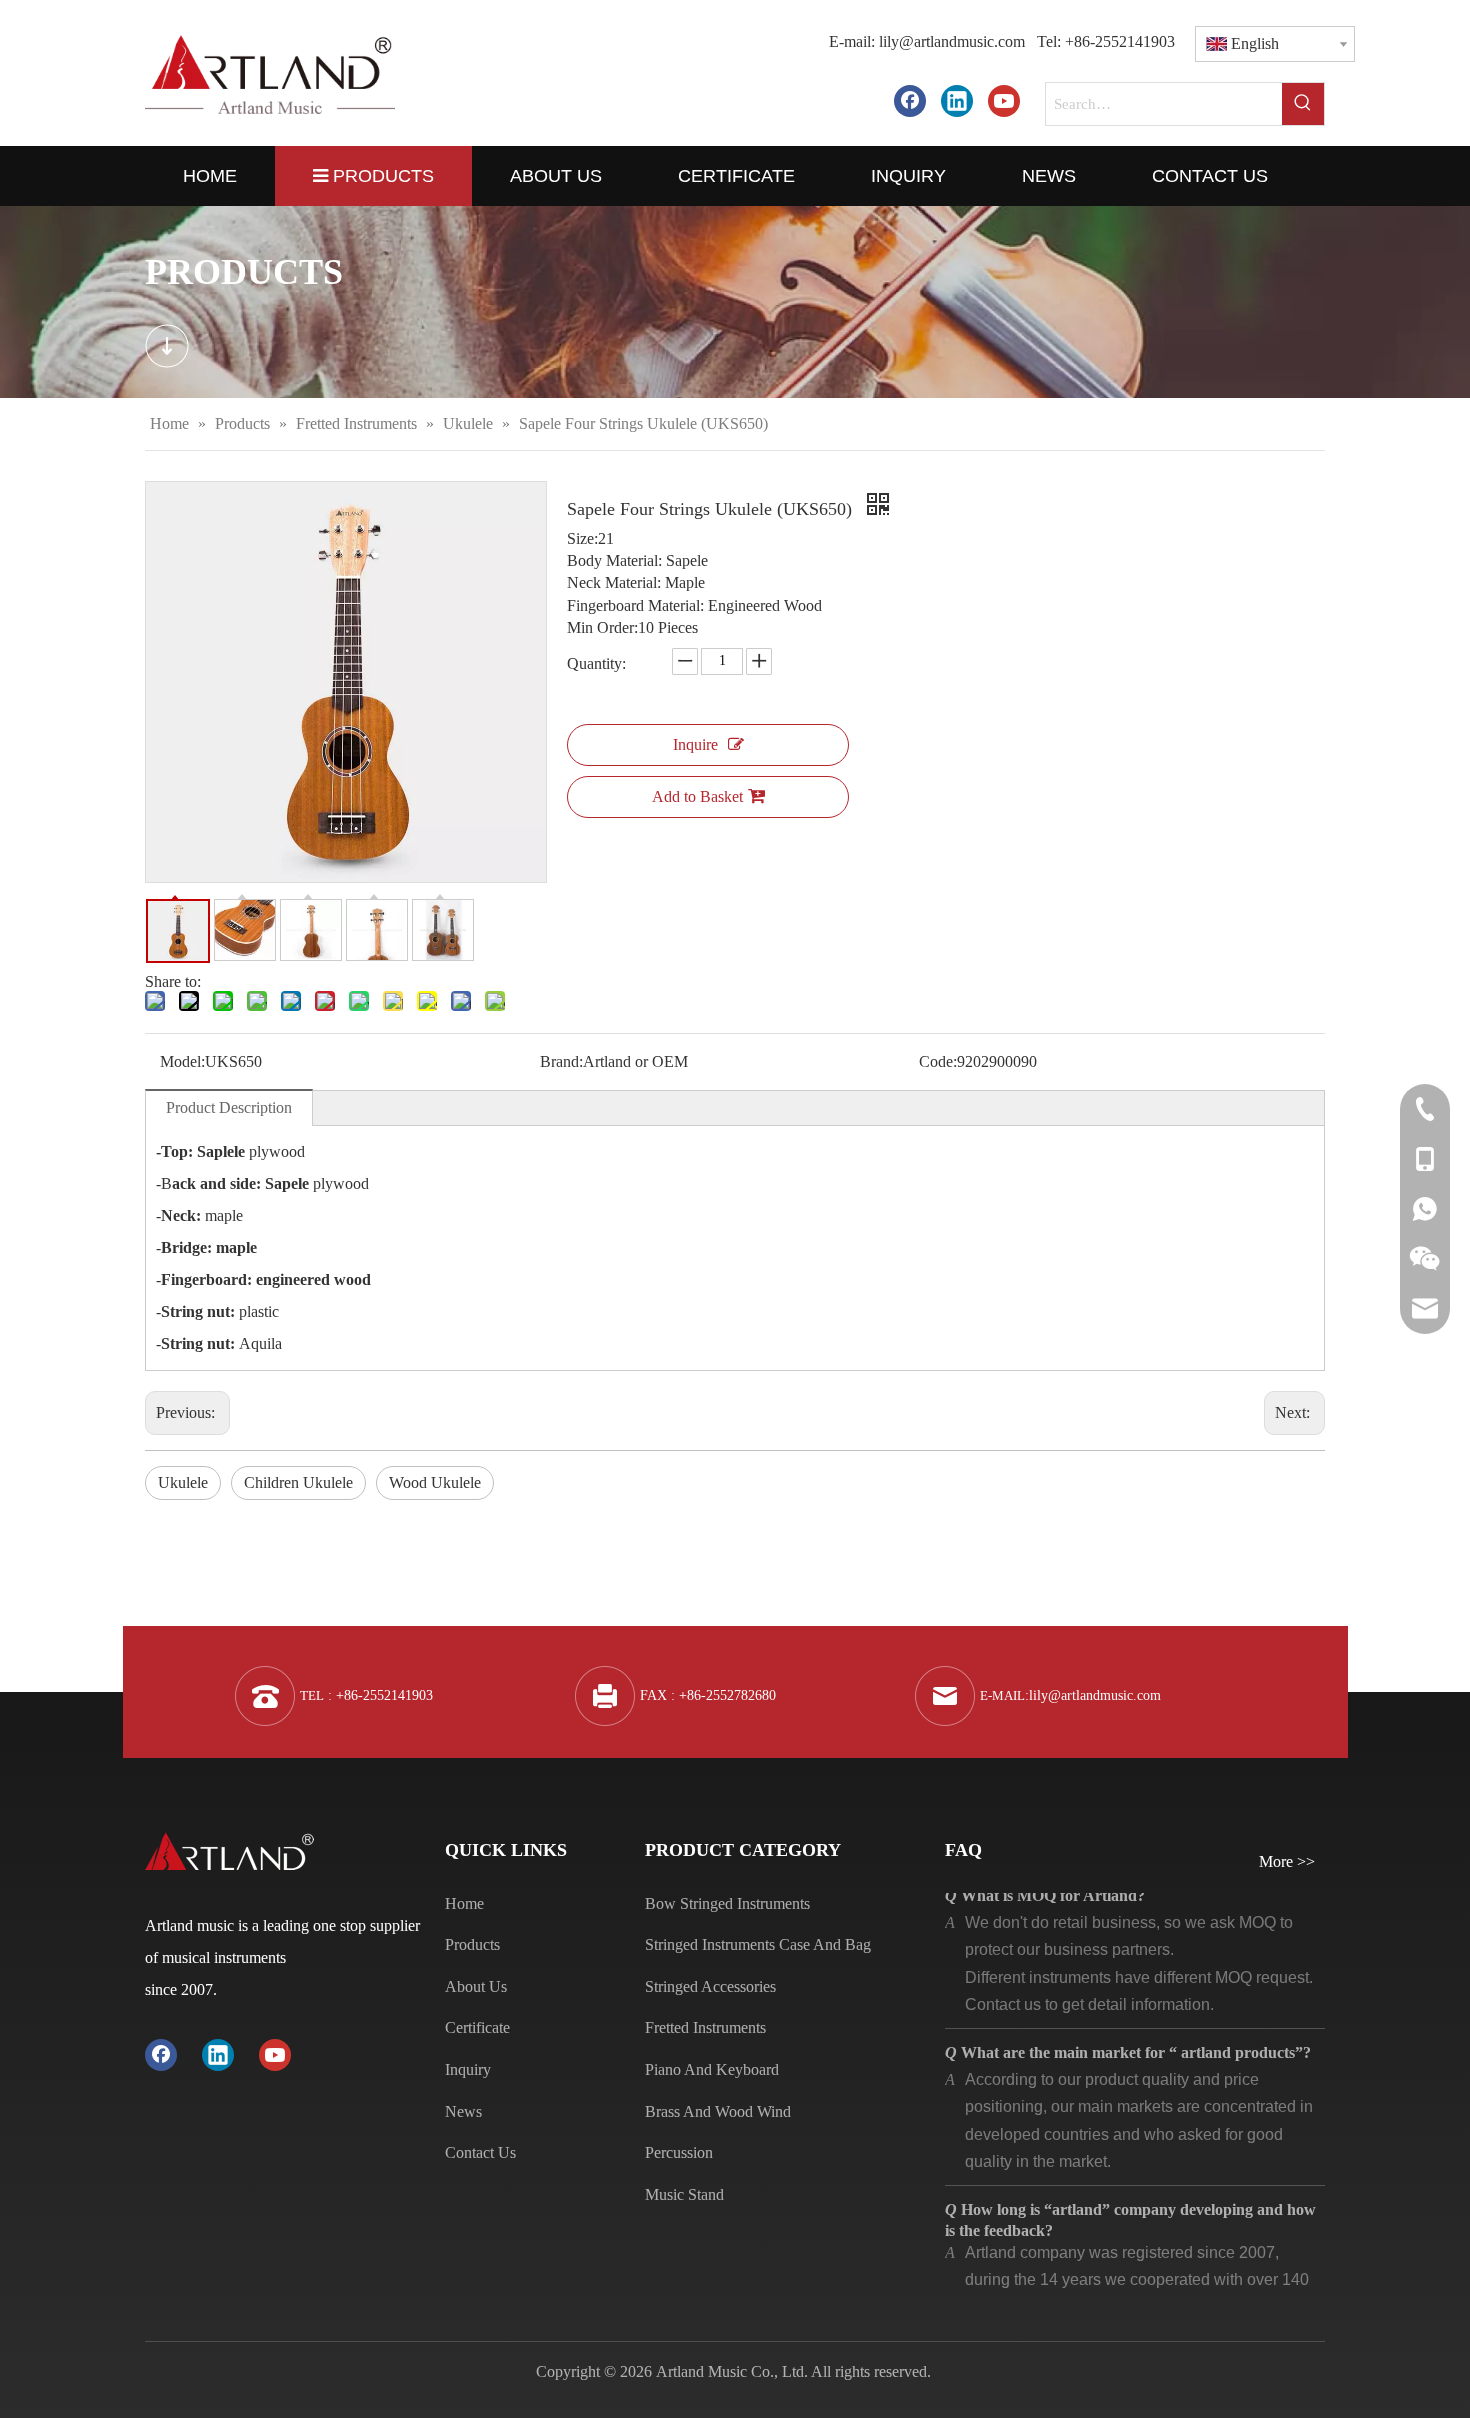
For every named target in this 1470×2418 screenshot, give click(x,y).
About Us (476, 1986)
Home (464, 1903)
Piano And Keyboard (712, 2069)
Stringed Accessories (710, 1986)
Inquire (695, 744)
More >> (1287, 1862)
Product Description (229, 1107)
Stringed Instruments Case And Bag (758, 1944)
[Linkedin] (957, 100)
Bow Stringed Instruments (727, 1903)
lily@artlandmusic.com (952, 41)
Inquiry (468, 2069)
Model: (182, 1061)
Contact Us (480, 2152)
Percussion (679, 2152)
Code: (938, 1061)
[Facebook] (910, 100)
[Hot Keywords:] (1303, 104)
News (463, 2111)
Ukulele (183, 1482)
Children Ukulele (298, 1482)
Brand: (561, 1061)
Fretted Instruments (705, 2027)
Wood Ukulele (435, 1482)
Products (472, 1944)
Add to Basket (697, 796)
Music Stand (684, 2194)
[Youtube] (1004, 100)
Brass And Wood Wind (718, 2111)
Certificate (477, 2027)
